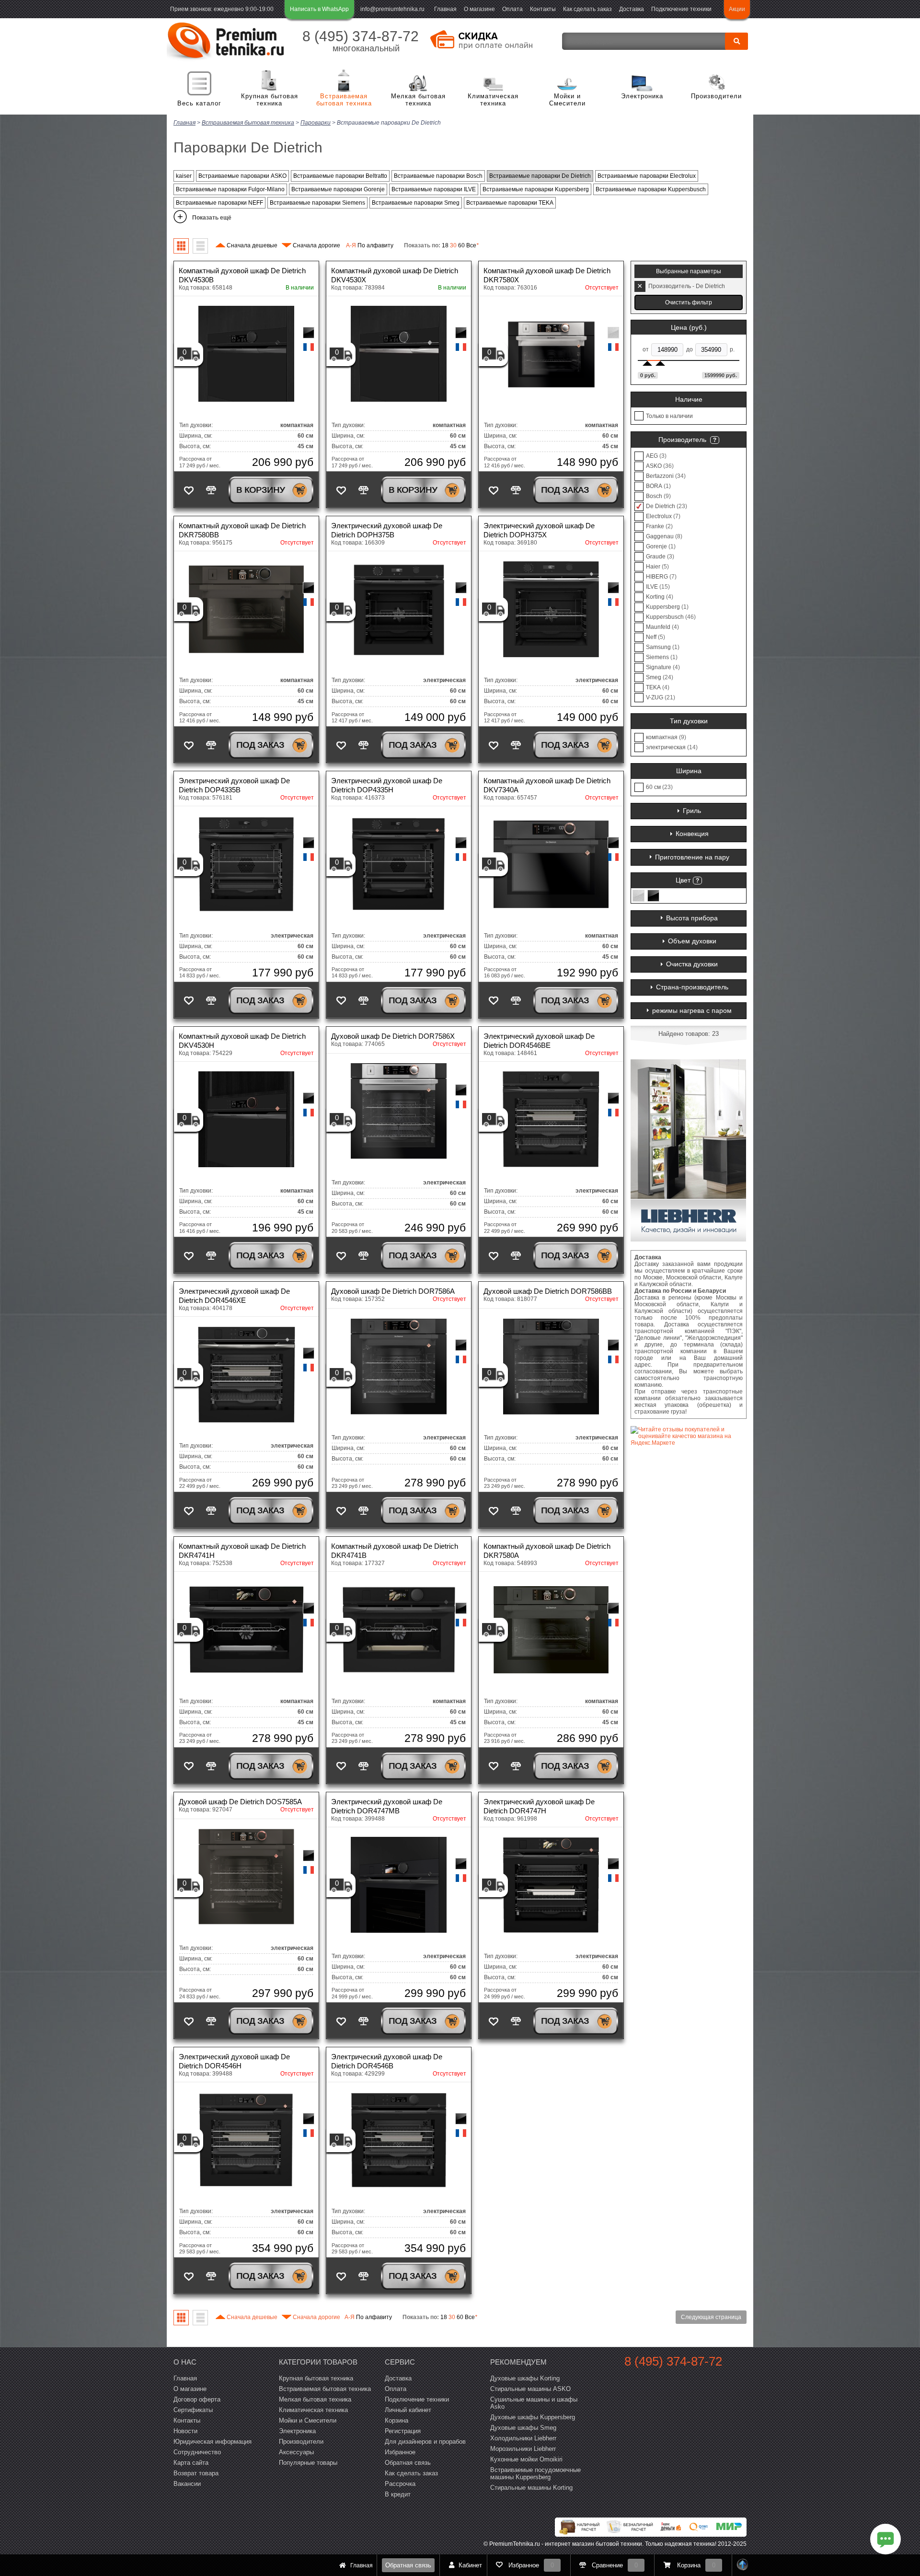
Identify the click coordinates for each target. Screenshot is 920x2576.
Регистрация (403, 2431)
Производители (716, 96)
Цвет (683, 880)
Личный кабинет (408, 2410)
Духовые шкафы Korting (525, 2378)
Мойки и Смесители (567, 100)
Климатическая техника (493, 100)
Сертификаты (193, 2410)
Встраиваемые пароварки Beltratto (340, 176)
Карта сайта (191, 2463)
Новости (185, 2431)
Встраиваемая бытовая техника (344, 100)
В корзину (260, 490)
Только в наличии (669, 416)
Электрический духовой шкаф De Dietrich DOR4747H (539, 1806)
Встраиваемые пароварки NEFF (219, 203)
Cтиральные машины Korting (531, 2488)
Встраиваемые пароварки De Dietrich (540, 176)
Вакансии (187, 2484)
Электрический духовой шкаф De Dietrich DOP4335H (387, 785)
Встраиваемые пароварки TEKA (510, 203)
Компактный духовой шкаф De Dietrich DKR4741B (395, 1551)
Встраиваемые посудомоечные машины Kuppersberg (535, 2473)
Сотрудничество (197, 2452)
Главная (445, 9)
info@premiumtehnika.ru (392, 9)
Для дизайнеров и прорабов (425, 2442)
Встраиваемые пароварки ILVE (434, 189)
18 (445, 245)
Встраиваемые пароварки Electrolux (647, 176)
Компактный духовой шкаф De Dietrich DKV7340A (547, 785)
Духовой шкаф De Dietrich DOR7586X (393, 1036)
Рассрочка (400, 2484)
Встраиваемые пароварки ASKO (242, 176)
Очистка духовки (692, 964)
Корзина (397, 2420)
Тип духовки (689, 721)
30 (453, 245)
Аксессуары (296, 2452)
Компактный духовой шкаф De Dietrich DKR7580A (547, 1551)
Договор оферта (197, 2399)
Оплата (512, 9)
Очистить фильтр (689, 302)
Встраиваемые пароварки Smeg (416, 203)
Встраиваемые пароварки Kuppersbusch (651, 189)
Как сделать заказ (587, 9)
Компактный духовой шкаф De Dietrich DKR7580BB (242, 530)
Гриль (692, 811)
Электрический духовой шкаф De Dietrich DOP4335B (234, 785)
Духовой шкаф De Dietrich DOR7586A (393, 1291)
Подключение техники (681, 9)
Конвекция (692, 834)
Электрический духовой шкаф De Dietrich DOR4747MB (387, 1806)
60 (461, 245)
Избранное (400, 2452)
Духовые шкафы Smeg (523, 2428)
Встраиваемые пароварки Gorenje (338, 189)
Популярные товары (308, 2463)
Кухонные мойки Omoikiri (526, 2459)
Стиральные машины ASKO (530, 2389)
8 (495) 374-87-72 (361, 36)
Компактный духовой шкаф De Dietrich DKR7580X (547, 275)
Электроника (642, 96)
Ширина (689, 771)
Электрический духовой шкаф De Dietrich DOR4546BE (539, 1041)
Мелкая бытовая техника (418, 100)
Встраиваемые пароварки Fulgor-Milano (230, 189)
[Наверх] (743, 2565)
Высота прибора (692, 918)
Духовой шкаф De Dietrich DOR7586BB (548, 1291)
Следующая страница (711, 2317)
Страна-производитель (692, 987)
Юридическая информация (213, 2442)
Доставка (632, 9)
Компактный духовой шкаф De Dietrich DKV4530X (395, 275)
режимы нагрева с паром (692, 1010)
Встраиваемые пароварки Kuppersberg (536, 189)
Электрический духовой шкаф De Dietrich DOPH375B (387, 530)
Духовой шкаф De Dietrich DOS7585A (240, 1802)
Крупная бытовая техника (270, 100)
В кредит (398, 2494)
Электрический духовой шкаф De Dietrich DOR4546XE (234, 1296)
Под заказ (565, 490)
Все (472, 245)
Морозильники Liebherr (523, 2449)
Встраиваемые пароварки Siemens (317, 203)
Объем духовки (692, 941)
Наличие (689, 399)
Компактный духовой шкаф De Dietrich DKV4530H (242, 1041)
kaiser (184, 176)
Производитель (682, 440)
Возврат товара (196, 2473)
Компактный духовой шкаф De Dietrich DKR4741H (242, 1551)
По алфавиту (370, 245)
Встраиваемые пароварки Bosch (438, 176)
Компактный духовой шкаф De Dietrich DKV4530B (242, 275)
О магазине (479, 9)
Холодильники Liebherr (523, 2438)
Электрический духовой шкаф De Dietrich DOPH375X (539, 530)
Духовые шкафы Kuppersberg (533, 2417)
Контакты (543, 9)
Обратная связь (408, 2565)
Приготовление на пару (692, 857)
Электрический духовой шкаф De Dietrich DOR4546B (387, 2061)
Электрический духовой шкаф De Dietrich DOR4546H (234, 2061)
